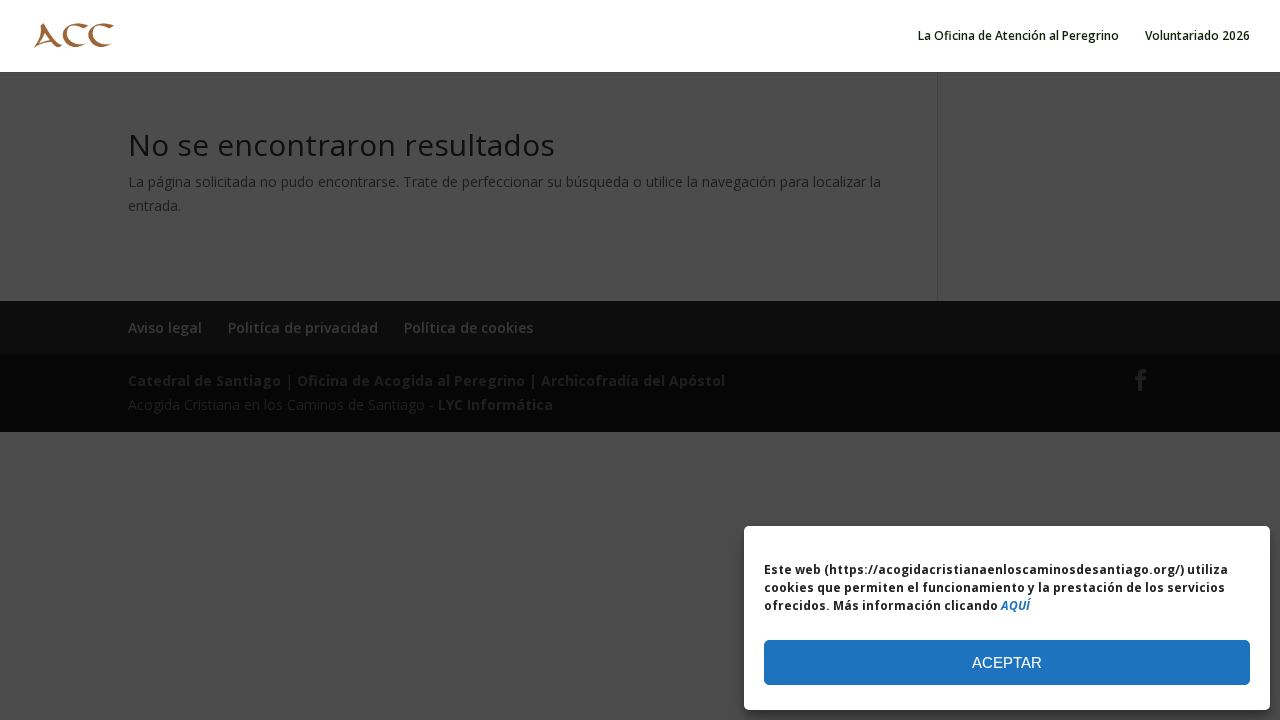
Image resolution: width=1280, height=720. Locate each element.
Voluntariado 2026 (1197, 36)
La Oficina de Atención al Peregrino (1018, 36)
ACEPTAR (1007, 662)
